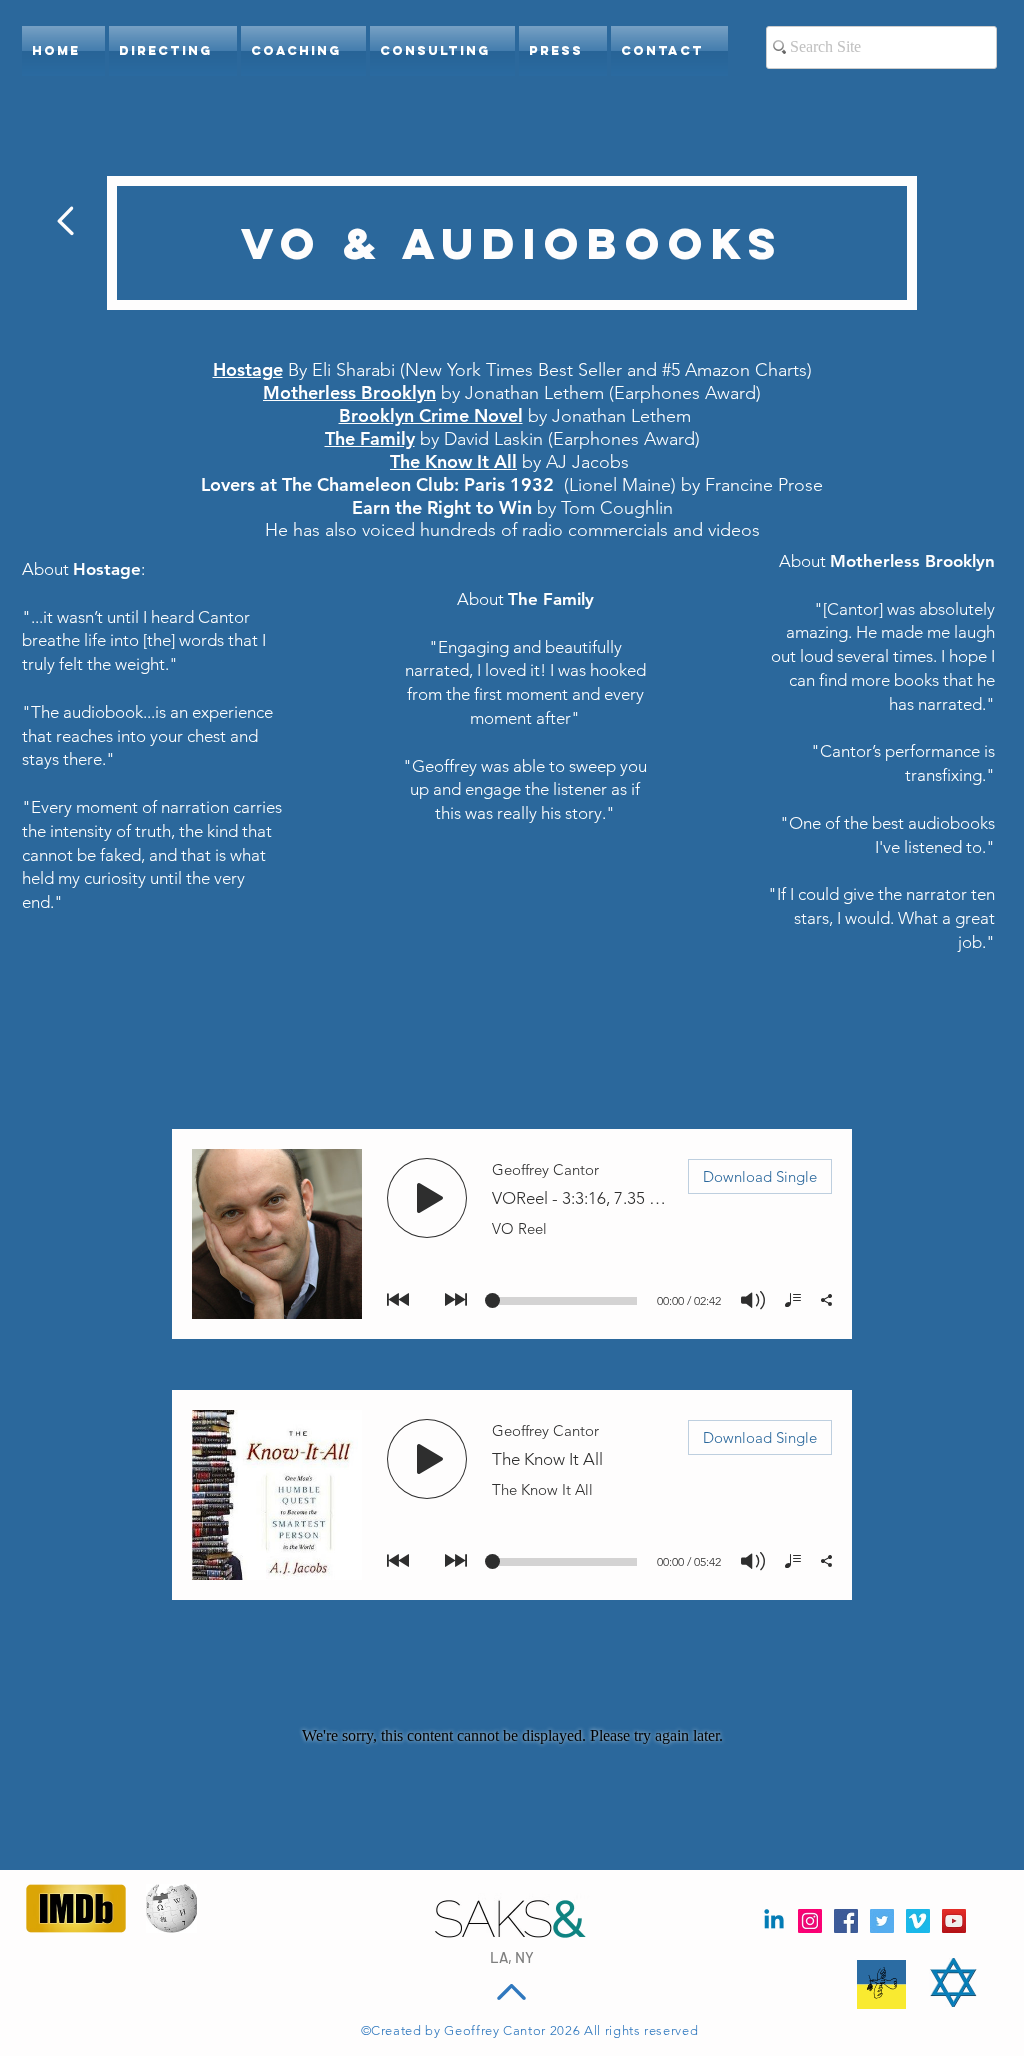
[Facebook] (846, 1921)
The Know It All (453, 461)
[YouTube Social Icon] (954, 1921)
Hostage (248, 369)
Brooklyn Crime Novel (431, 415)
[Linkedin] (774, 1921)
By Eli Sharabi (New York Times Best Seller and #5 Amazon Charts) (550, 370)
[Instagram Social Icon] (810, 1921)
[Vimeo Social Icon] (918, 1921)
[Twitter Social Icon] (882, 1921)
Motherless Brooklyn (349, 392)
